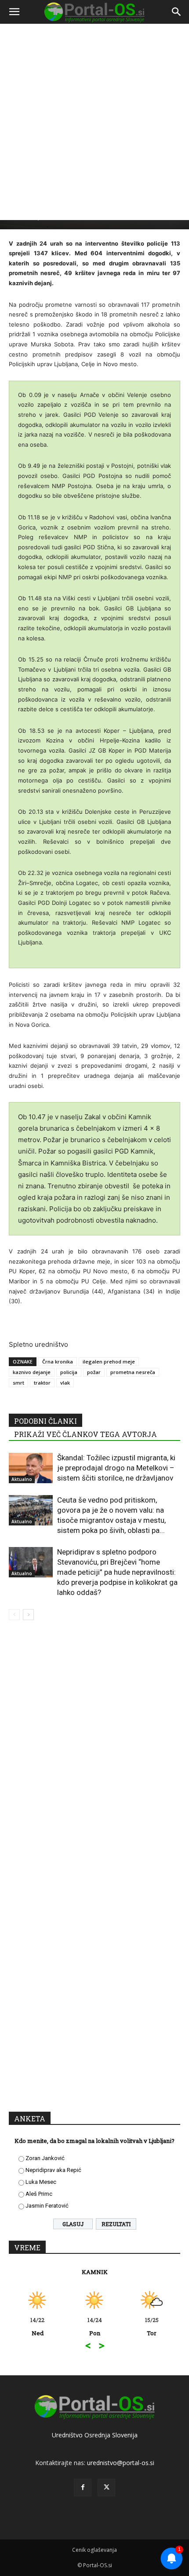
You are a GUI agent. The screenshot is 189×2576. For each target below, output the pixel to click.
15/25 (90, 2326)
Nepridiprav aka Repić (53, 2170)
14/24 (33, 2326)
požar (94, 1372)
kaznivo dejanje (32, 1372)
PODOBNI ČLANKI (45, 1421)
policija (69, 1372)
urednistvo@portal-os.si (121, 2463)
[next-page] (28, 1615)
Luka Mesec (41, 2182)
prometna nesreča (133, 1372)
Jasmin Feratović (47, 2206)
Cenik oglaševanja (94, 2550)
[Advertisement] (94, 125)
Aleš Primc (39, 2194)
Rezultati (116, 2224)
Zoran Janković (45, 2158)
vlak (65, 1383)
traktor (42, 1383)
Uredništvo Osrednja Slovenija (95, 2435)
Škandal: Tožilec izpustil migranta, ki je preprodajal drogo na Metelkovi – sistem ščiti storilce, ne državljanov (116, 1468)
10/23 (147, 2326)
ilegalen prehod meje (109, 1361)
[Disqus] (94, 1753)
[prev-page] (14, 1615)
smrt (18, 1383)
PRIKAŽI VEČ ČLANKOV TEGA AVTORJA (85, 1434)
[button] (14, 12)
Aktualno (22, 1479)
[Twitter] (106, 2488)
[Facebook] (83, 2488)
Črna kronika (58, 1361)
